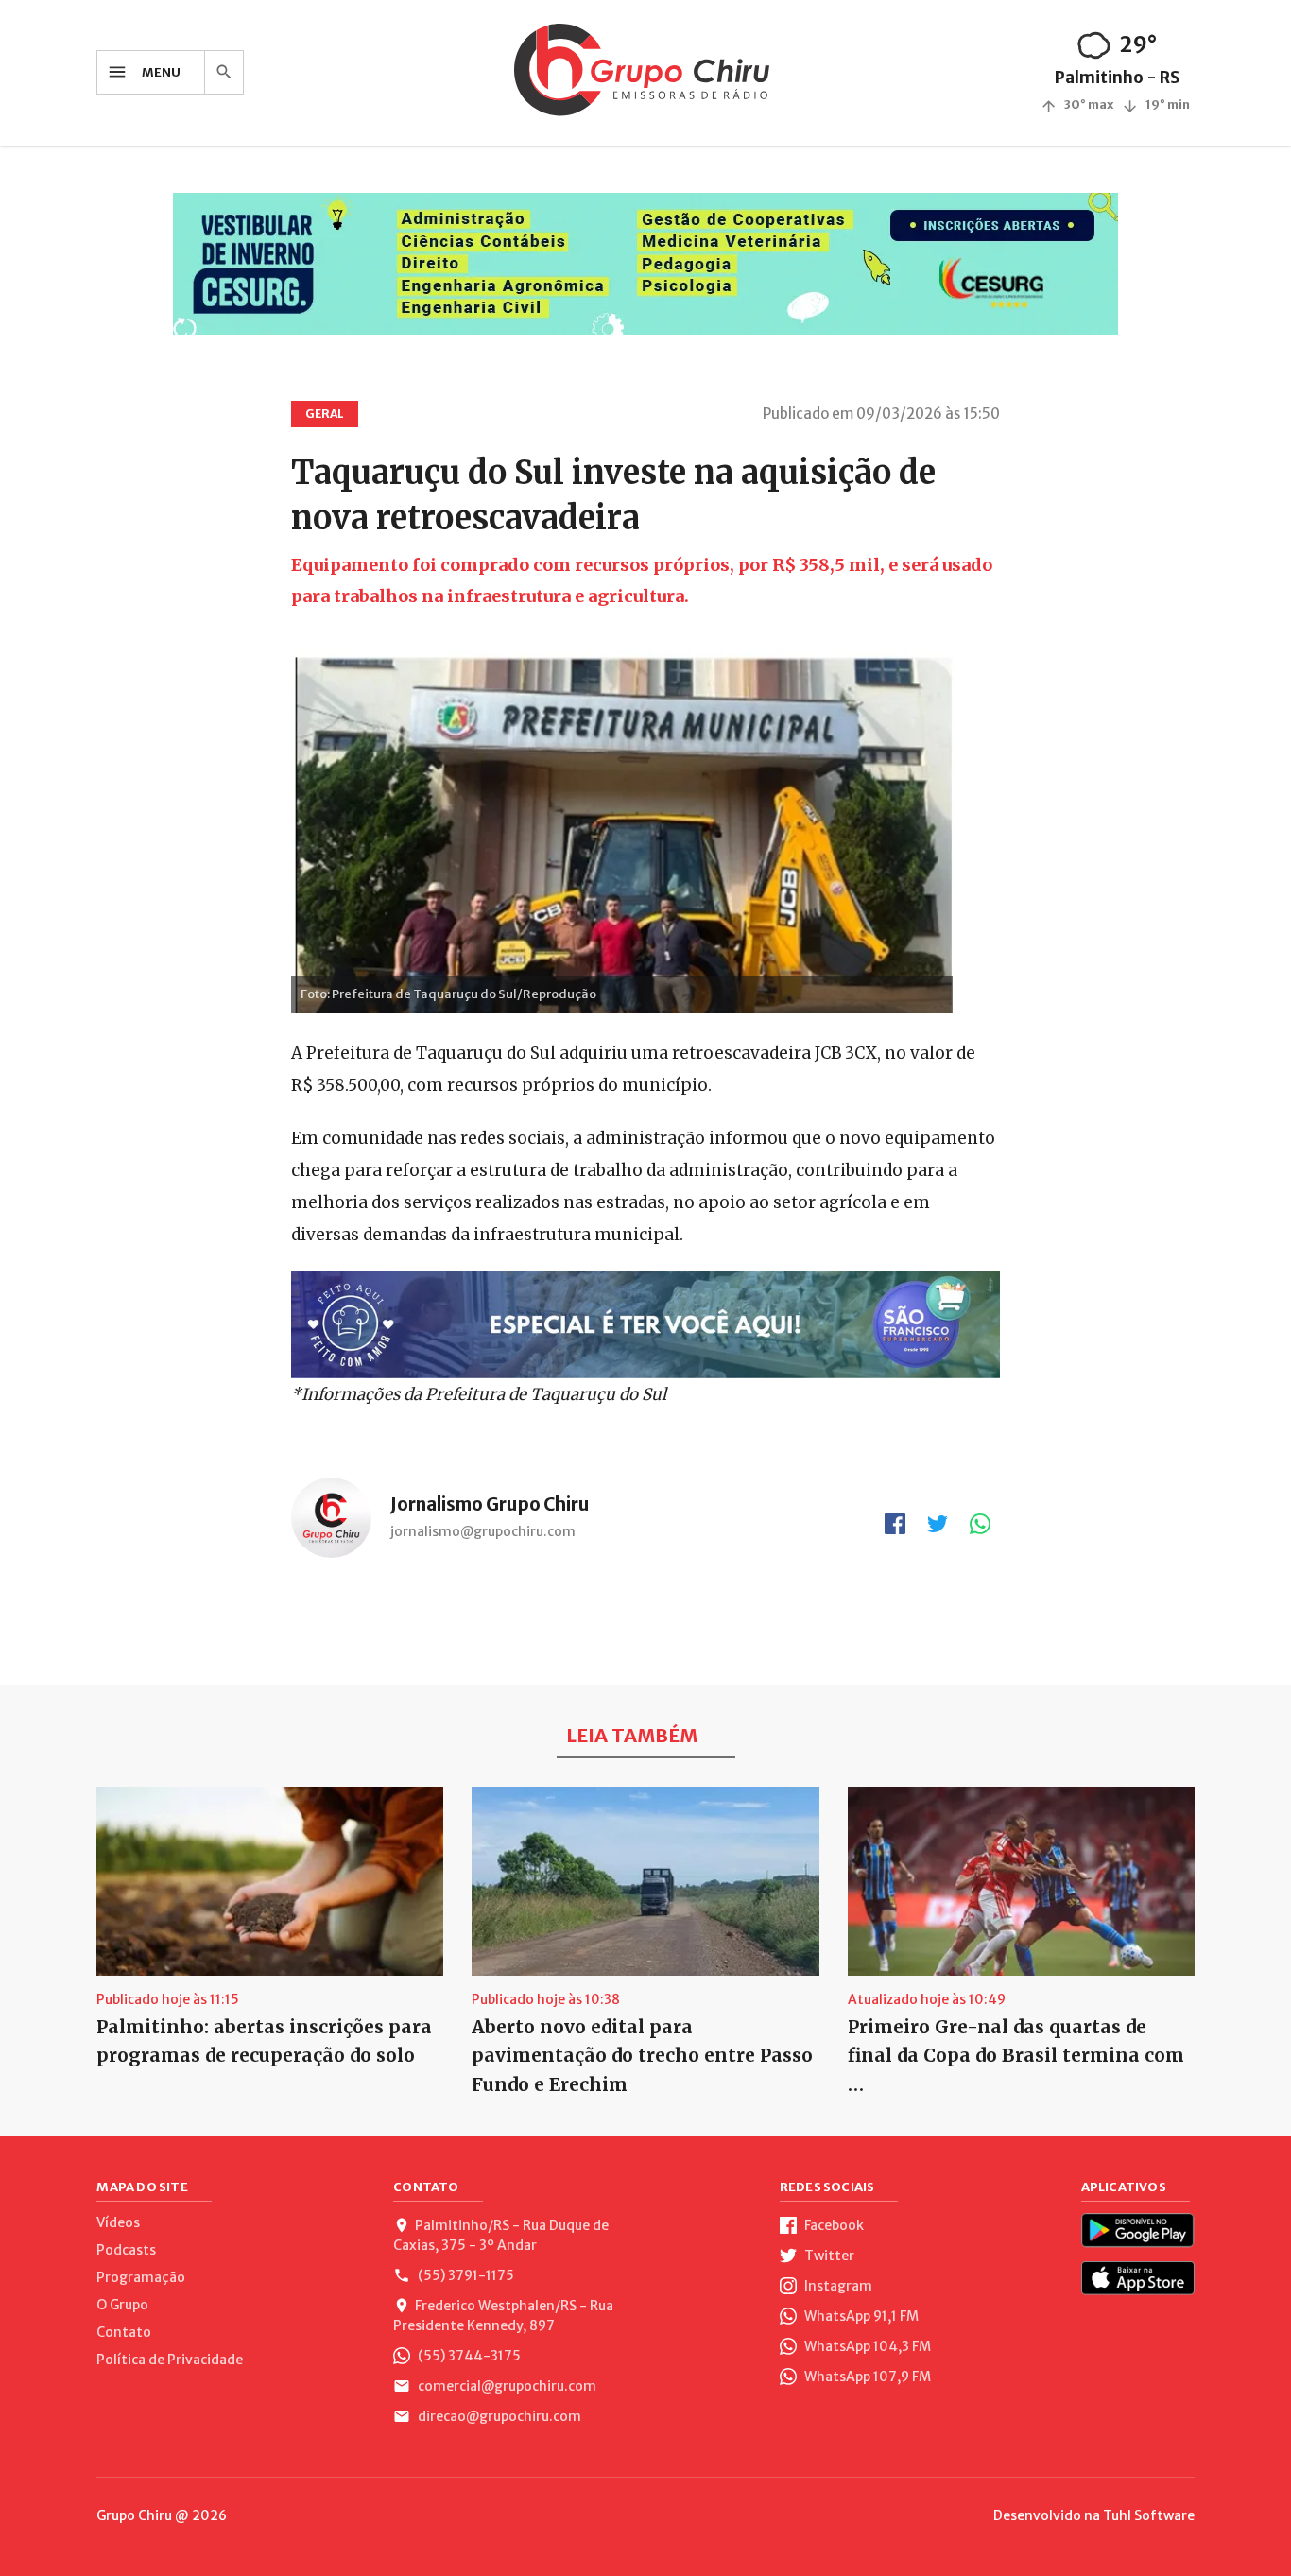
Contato (124, 2332)
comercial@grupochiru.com (506, 2386)
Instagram (837, 2286)
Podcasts (126, 2250)
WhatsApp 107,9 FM (866, 2377)
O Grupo (122, 2305)
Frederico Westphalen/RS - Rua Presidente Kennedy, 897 (503, 2316)
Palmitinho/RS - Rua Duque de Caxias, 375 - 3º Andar (501, 2235)
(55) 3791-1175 (465, 2275)
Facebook (833, 2225)
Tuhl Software (1149, 2515)
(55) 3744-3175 (468, 2356)
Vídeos (118, 2222)
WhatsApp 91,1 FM (860, 2316)
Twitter (828, 2256)
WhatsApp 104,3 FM (866, 2346)
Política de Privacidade (170, 2360)
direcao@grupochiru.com (498, 2416)
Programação (141, 2277)
